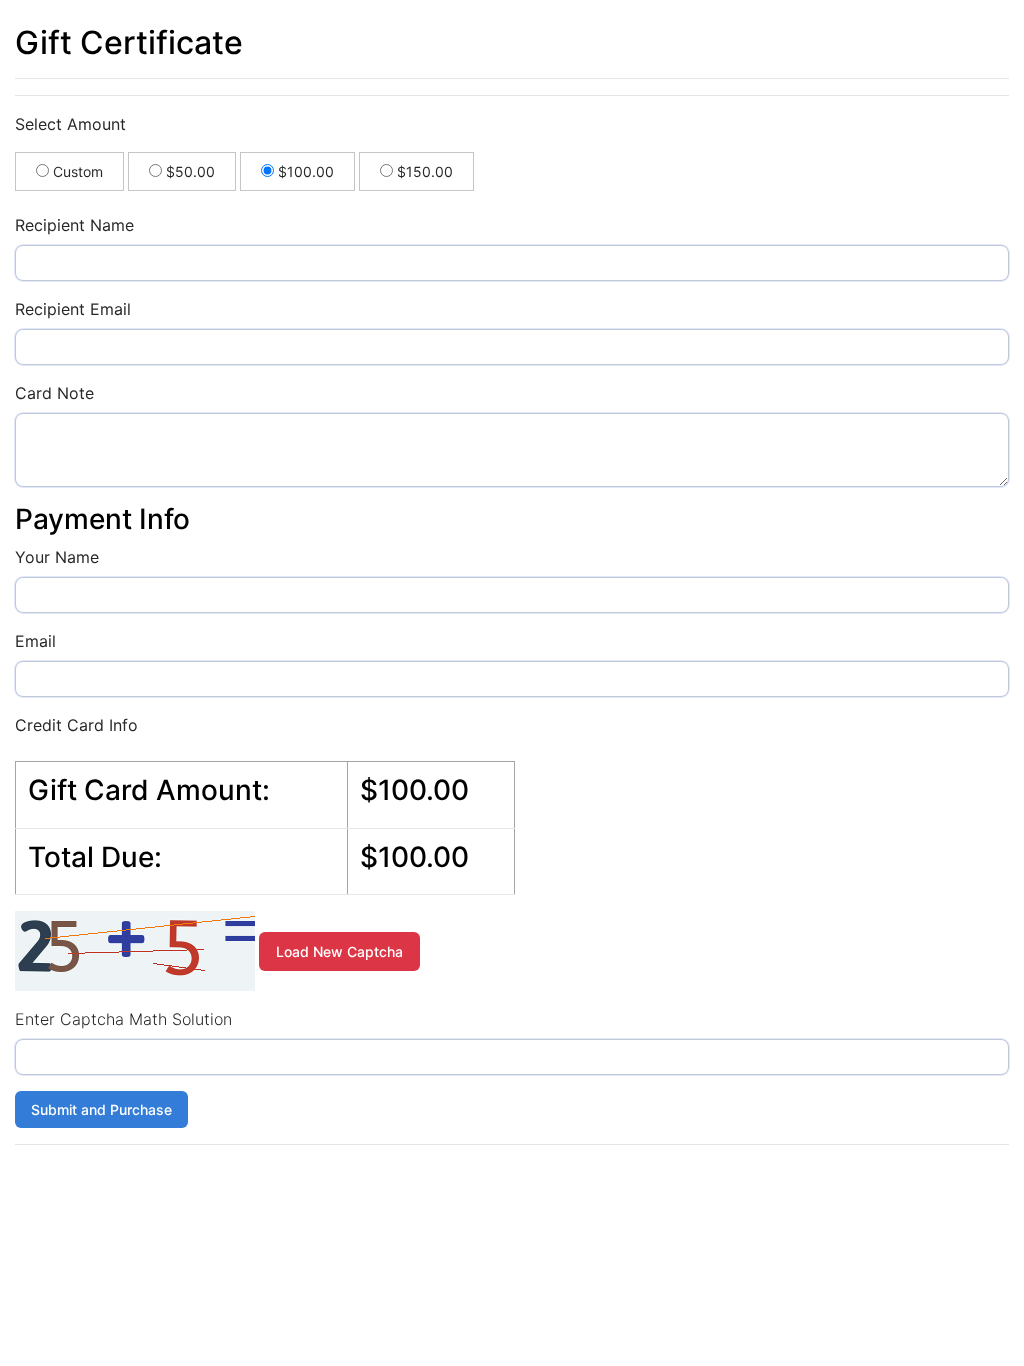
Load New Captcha (339, 951)
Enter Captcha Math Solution (123, 1019)
